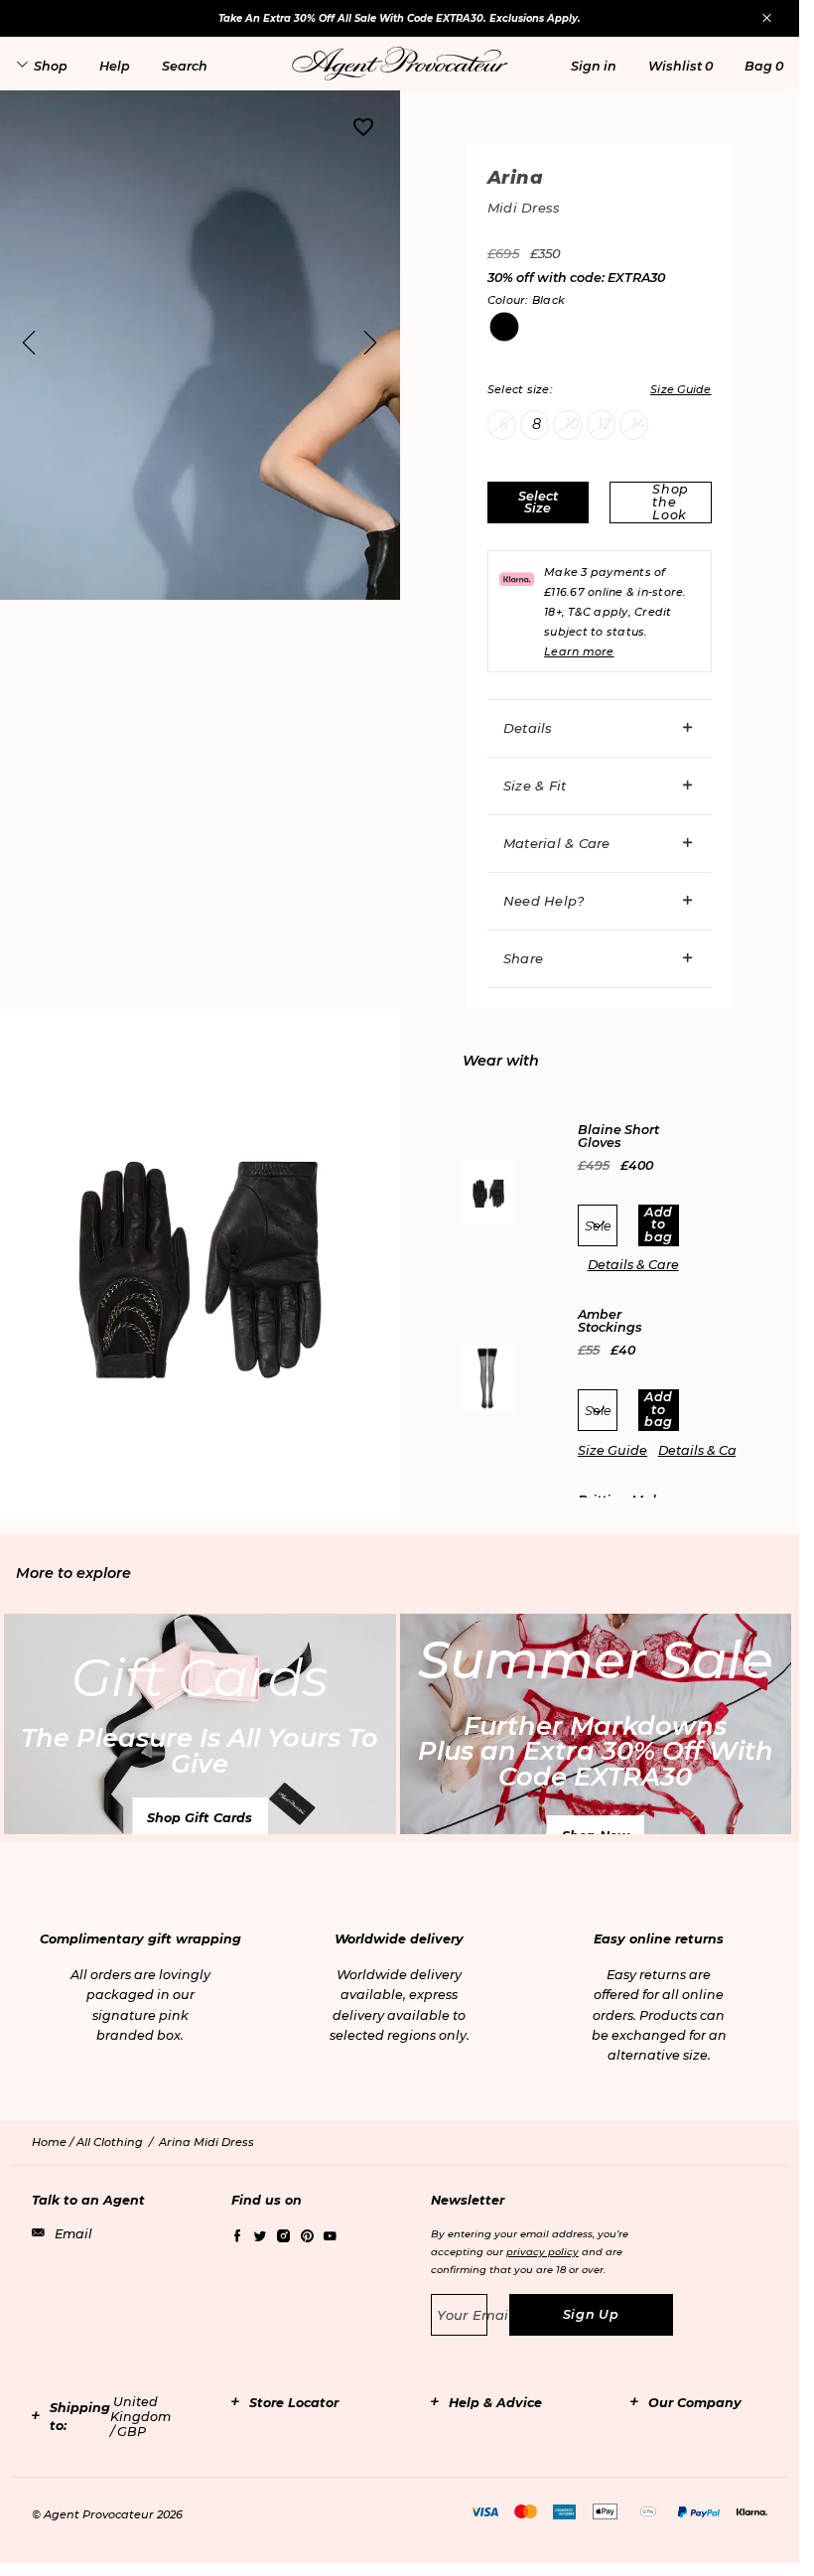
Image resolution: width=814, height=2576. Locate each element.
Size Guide (612, 1450)
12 (604, 424)
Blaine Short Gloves (618, 1137)
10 (572, 424)
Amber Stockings (610, 1321)
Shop (51, 66)
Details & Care (633, 1265)
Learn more (579, 651)
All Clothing (110, 2142)
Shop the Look (671, 501)
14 (638, 424)
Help (115, 66)
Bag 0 (764, 66)
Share (523, 958)
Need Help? (544, 901)
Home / (54, 2142)
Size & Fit (535, 786)
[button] (594, 66)
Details (528, 728)
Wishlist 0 (680, 66)
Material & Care (557, 843)
